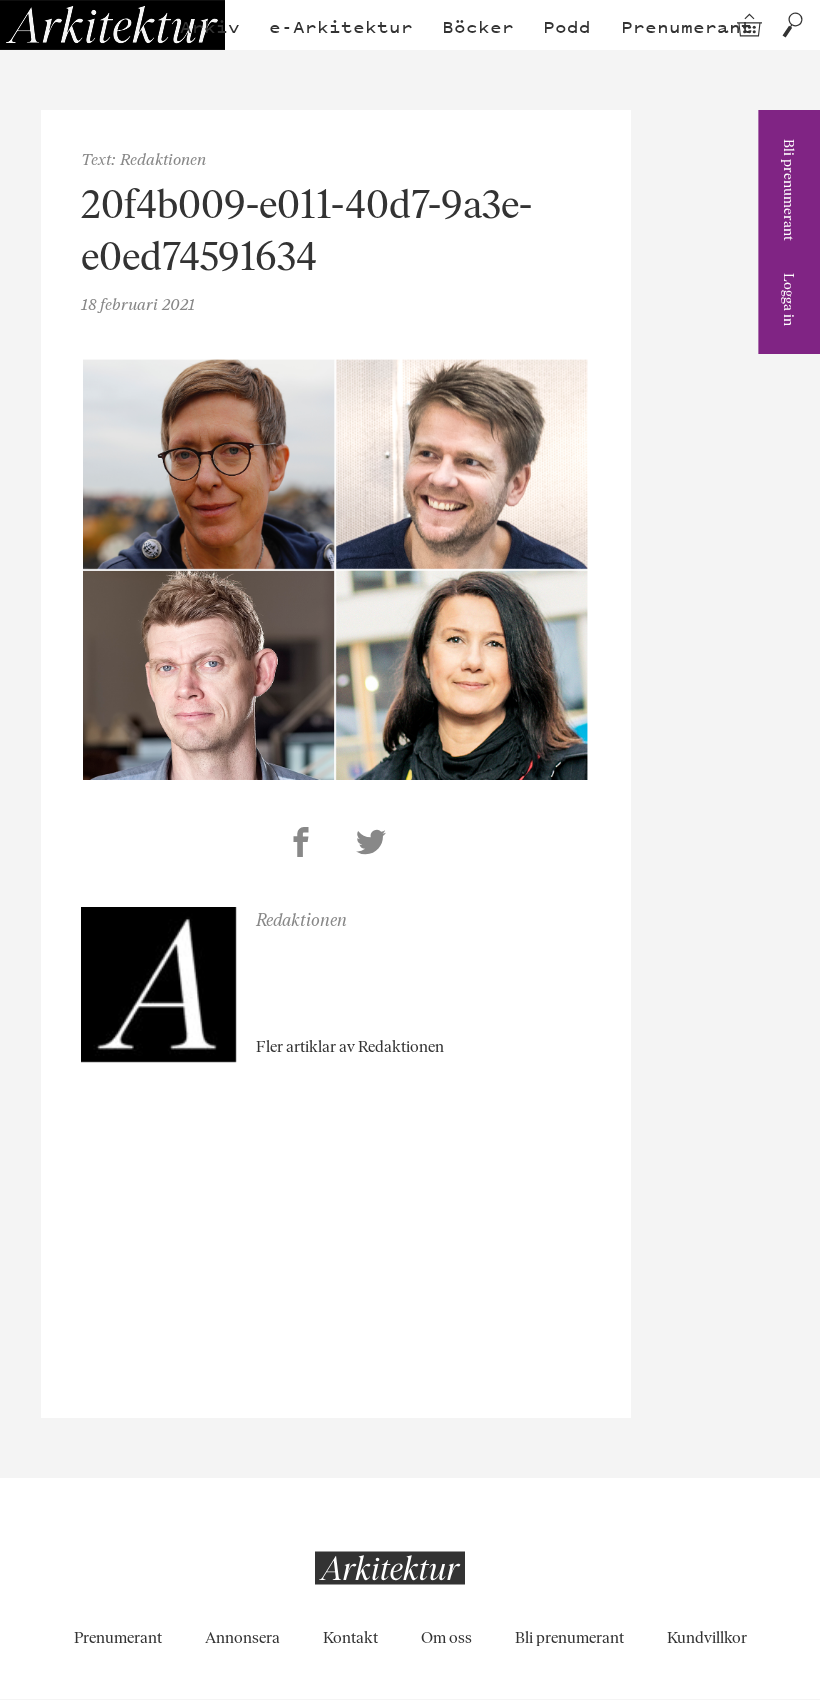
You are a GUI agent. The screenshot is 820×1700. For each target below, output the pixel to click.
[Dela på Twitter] (371, 845)
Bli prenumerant (789, 190)
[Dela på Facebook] (301, 845)
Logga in (789, 299)
